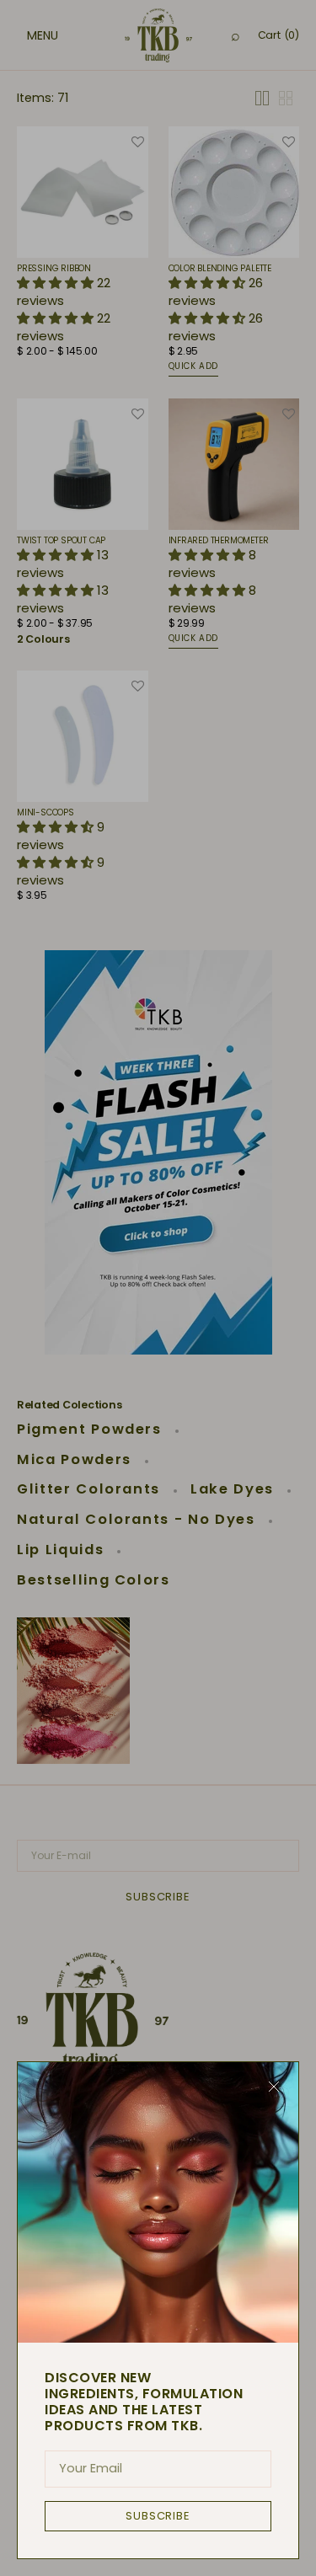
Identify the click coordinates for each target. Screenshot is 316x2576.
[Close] (274, 2087)
